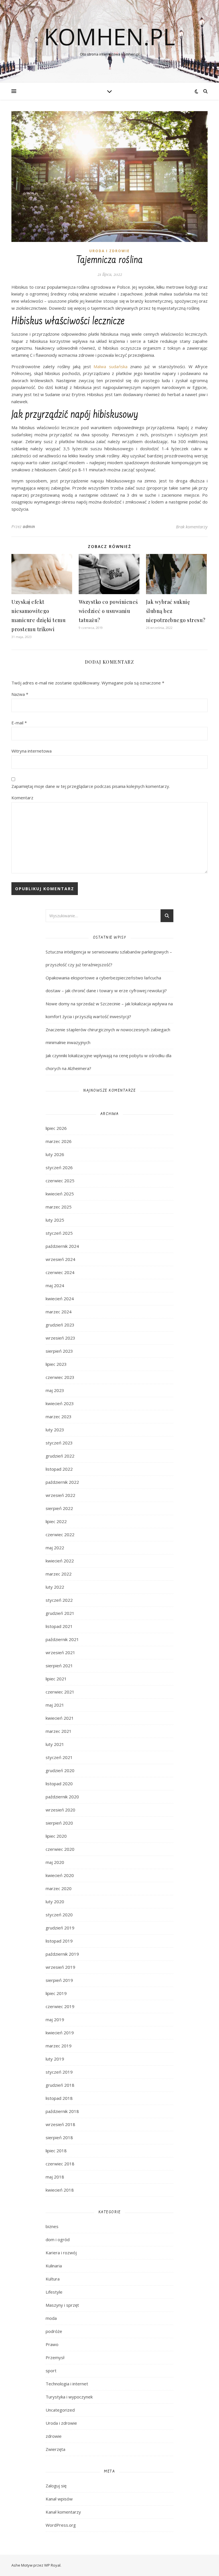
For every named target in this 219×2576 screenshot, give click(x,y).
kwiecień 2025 (60, 1194)
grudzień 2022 (60, 1456)
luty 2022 (55, 1587)
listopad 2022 (59, 1469)
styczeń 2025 (59, 1233)
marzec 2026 (59, 1141)
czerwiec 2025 (60, 1181)
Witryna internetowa (32, 751)
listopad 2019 (59, 1941)
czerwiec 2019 (60, 2006)
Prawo (52, 2344)
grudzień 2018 (60, 2085)
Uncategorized (60, 2410)
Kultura (53, 2279)
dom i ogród (58, 2239)
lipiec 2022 (56, 1521)
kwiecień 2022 (60, 1561)
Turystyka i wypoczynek (69, 2397)
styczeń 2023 (59, 1443)
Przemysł (55, 2357)
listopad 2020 (59, 1784)
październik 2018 (62, 2111)
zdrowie (54, 2436)
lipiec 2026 (56, 1128)
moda (51, 2318)
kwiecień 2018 (60, 2190)
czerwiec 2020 (60, 1849)
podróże (54, 2331)
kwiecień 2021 (60, 1718)
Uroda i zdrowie (109, 251)
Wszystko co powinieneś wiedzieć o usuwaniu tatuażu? (108, 611)
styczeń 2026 (59, 1167)
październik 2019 (62, 1954)
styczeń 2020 (59, 1915)
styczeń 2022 (59, 1600)
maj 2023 (55, 1390)
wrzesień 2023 (60, 1338)
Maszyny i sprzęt (62, 2305)
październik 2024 (62, 1246)
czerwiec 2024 (60, 1272)
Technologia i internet (67, 2384)
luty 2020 (55, 1902)
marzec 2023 (59, 1417)
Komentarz (22, 798)
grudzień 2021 (60, 1613)
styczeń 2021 (59, 1757)
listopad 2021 (59, 1626)
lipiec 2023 (56, 1364)
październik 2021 (62, 1639)
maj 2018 (55, 2177)
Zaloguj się (56, 2486)
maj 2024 (55, 1285)
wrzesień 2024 (60, 1259)
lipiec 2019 (56, 1993)
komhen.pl (109, 36)
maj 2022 (55, 1548)
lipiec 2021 (56, 1679)
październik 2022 (62, 1482)
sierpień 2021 (59, 1666)
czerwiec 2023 (60, 1377)
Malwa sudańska (110, 366)
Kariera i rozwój (61, 2253)
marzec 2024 (59, 1312)
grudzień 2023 (60, 1325)
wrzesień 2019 (60, 1967)
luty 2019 (55, 2059)
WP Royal (52, 2565)
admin (29, 526)
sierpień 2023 (59, 1351)
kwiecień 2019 (60, 2033)
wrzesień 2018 (60, 2124)
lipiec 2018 (56, 2151)
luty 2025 (55, 1220)
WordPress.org (61, 2525)
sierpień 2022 (59, 1508)
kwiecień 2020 (60, 1875)
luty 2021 (55, 1744)
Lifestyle (54, 2292)
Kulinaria (54, 2266)
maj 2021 (55, 1705)
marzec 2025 (59, 1207)
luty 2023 (55, 1430)
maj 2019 (55, 2019)
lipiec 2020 (56, 1836)
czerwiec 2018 (60, 2164)
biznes (52, 2226)
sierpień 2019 (59, 1980)
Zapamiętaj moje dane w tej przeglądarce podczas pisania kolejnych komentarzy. (91, 786)
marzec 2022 (59, 1574)
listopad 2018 (59, 2098)
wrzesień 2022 (60, 1495)
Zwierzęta (55, 2449)
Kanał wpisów (59, 2499)
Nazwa (20, 694)
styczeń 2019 (59, 2072)
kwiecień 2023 (60, 1403)
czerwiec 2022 (60, 1534)
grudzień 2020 (60, 1770)
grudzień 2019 (60, 1928)
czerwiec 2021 (60, 1692)
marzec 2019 (59, 2046)
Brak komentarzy (192, 527)
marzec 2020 (59, 1888)
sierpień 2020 (59, 1823)
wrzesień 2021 (60, 1652)
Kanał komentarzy (63, 2512)
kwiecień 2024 (60, 1299)
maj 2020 (55, 1862)
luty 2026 (55, 1154)
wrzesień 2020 (60, 1810)
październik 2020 (62, 1797)
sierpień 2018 (59, 2137)
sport (51, 2371)
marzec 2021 (59, 1731)
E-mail (19, 723)
